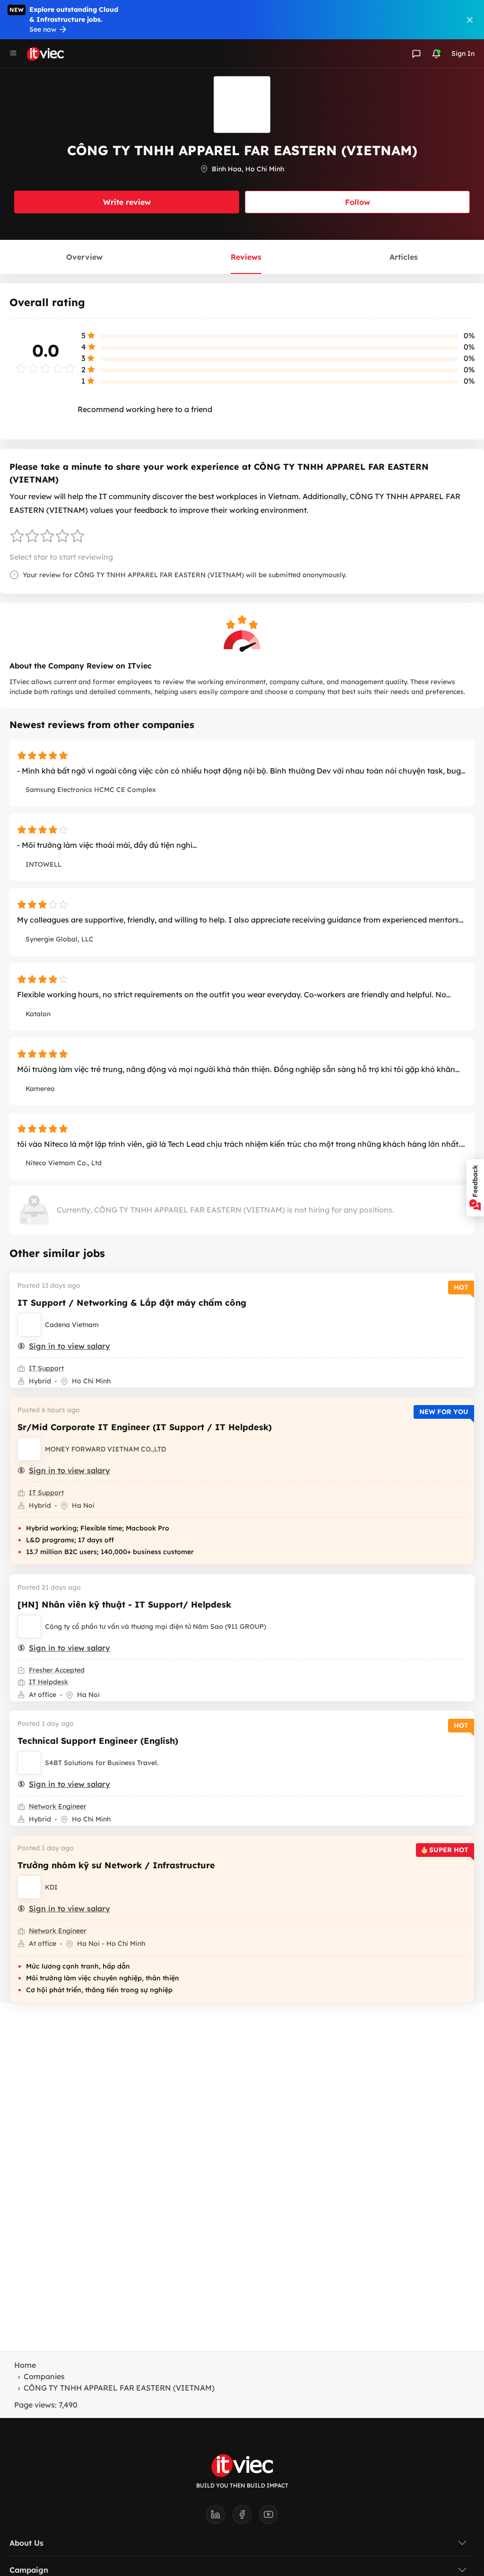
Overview (84, 257)
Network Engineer (58, 1806)
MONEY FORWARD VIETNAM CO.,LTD (105, 1449)
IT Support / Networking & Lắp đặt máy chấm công (132, 1303)
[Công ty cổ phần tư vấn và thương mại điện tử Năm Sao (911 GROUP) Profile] (29, 1626)
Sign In (463, 53)
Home (25, 2365)
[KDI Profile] (29, 1887)
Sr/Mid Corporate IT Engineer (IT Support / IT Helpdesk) (145, 1427)
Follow (358, 202)
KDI (51, 1887)
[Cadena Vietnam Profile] (29, 1325)
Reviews (246, 257)
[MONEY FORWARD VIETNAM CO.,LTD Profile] (29, 1449)
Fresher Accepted (57, 1670)
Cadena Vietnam (72, 1325)
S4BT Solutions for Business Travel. (102, 1763)
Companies (44, 2376)
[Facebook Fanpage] (246, 2517)
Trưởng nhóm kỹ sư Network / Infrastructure (116, 1865)
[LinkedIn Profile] (219, 2517)
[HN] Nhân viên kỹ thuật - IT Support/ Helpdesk (124, 1605)
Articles (404, 257)
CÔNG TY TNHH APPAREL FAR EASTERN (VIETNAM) (119, 2388)
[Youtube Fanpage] (268, 2517)
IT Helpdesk (48, 1682)
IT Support (46, 1368)
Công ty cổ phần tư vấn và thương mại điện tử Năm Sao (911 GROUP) (156, 1626)
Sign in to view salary (69, 1346)
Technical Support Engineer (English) (98, 1741)
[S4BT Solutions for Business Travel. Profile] (29, 1763)
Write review (127, 202)
